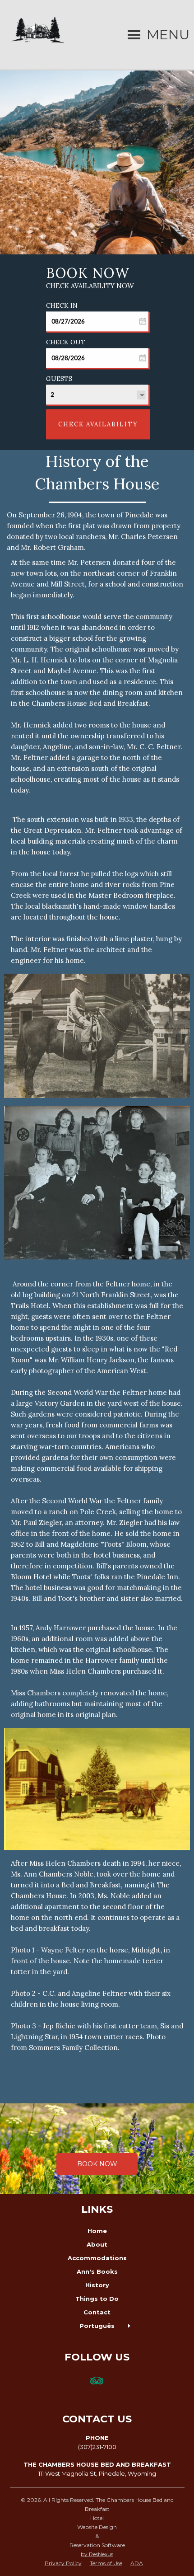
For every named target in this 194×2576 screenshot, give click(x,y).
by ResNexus (97, 2554)
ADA (137, 2563)
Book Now (97, 2164)
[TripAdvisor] (97, 2386)
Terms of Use (106, 2563)
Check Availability (98, 424)
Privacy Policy (63, 2563)
